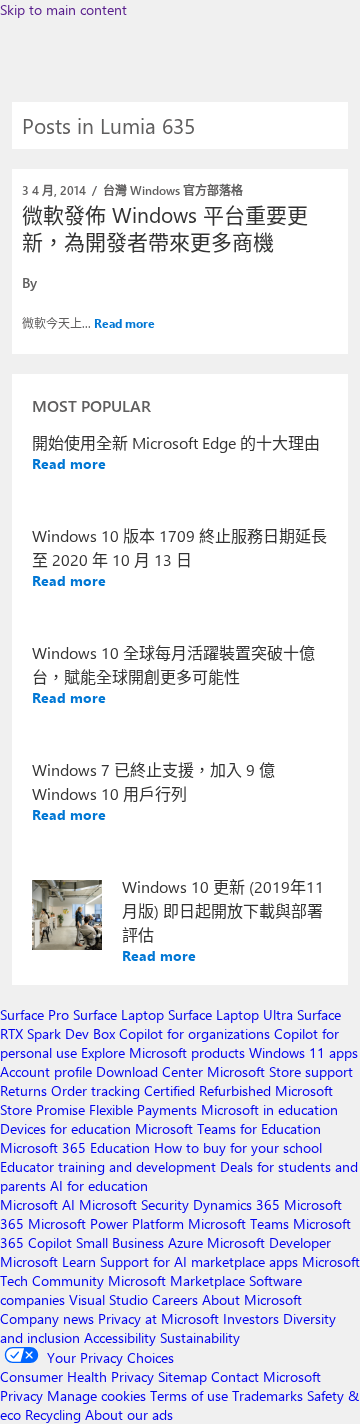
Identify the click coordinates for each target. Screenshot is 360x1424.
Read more (124, 323)
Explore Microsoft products (163, 1052)
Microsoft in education (269, 1109)
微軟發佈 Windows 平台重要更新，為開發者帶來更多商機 (165, 227)
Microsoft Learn (48, 1261)
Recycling (53, 1414)
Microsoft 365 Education (75, 1147)
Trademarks (267, 1395)
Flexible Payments (143, 1109)
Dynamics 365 (236, 1204)
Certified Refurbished (207, 1090)
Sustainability (200, 1337)
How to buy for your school (238, 1147)
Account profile (46, 1071)
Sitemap (182, 1376)
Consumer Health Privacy (77, 1376)
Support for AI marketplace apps (199, 1261)
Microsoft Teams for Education (228, 1128)
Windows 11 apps (303, 1052)
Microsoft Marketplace (176, 1280)
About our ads (129, 1414)
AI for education (99, 1185)
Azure (185, 1242)
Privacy (23, 1395)
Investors (251, 1318)
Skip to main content (63, 9)
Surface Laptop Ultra (230, 1014)
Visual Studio (108, 1299)
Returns (23, 1090)
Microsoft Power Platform (106, 1223)
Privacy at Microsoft (158, 1318)
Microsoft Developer (269, 1242)
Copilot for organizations (194, 1033)
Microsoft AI (37, 1204)
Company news (47, 1318)
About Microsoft (252, 1299)
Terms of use (189, 1395)
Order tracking (95, 1090)
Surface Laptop (118, 1014)
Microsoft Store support (280, 1071)
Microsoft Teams (238, 1223)
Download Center (149, 1071)
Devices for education (65, 1128)
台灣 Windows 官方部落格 (173, 190)
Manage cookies (96, 1395)
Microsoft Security (134, 1204)
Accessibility (120, 1337)
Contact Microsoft (266, 1376)
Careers (175, 1299)
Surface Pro (34, 1014)
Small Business (120, 1242)
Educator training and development (108, 1166)
